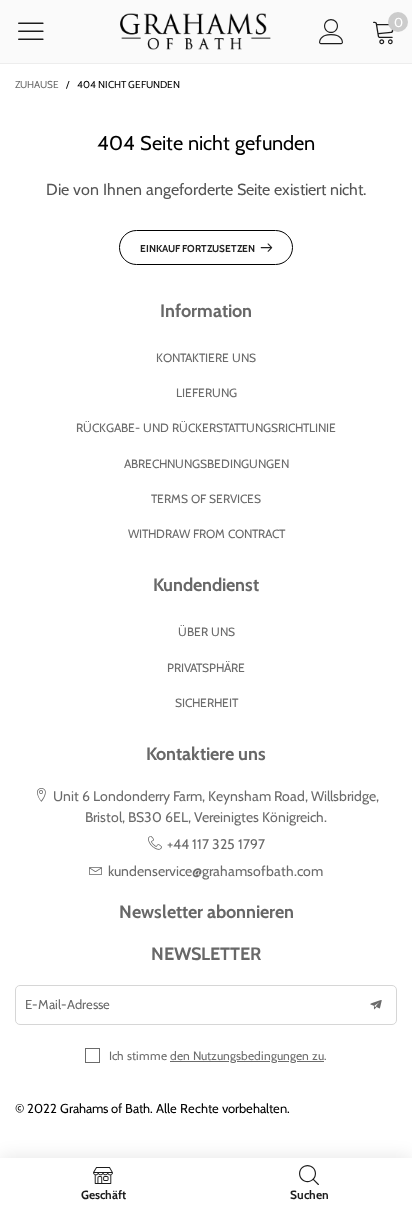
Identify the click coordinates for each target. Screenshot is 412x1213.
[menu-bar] (43, 31)
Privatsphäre (206, 667)
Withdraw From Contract (206, 533)
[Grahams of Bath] (196, 31)
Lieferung (206, 392)
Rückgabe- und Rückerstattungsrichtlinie (206, 427)
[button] (376, 1005)
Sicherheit (206, 702)
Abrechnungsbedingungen (206, 463)
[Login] (331, 31)
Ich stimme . (218, 1055)
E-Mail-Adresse (67, 1004)
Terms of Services (206, 498)
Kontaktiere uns (206, 357)
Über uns (206, 631)
